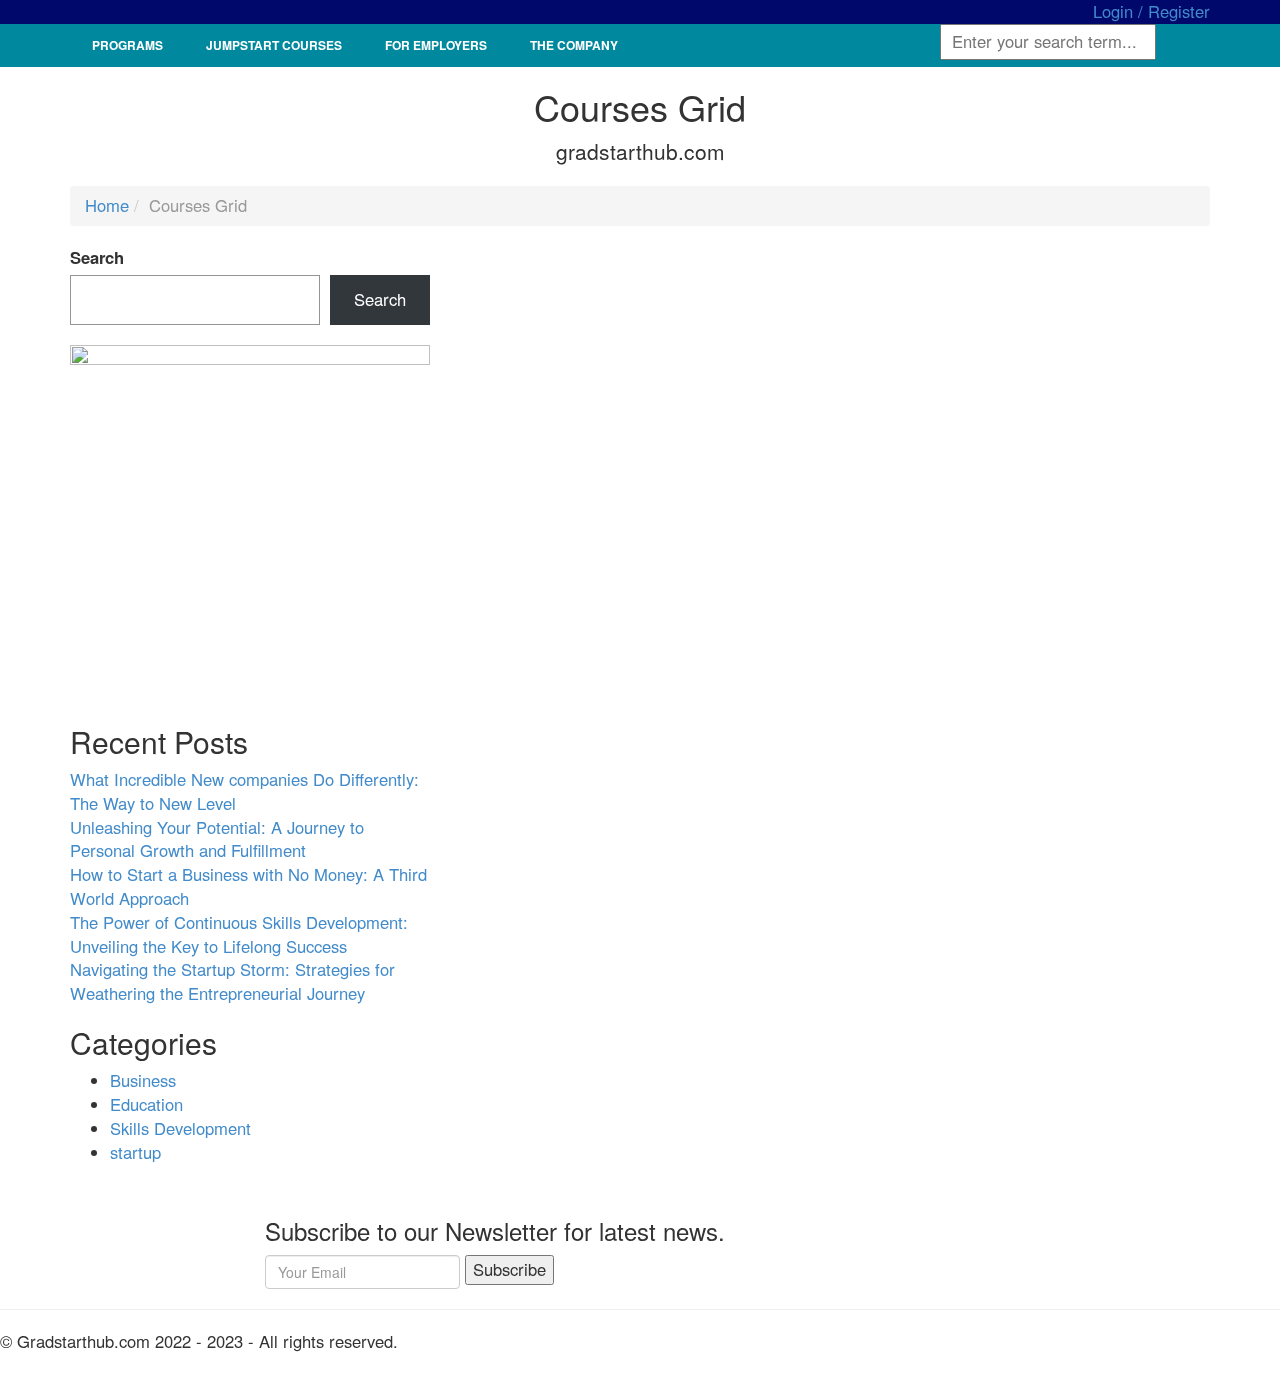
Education (146, 1104)
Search (97, 257)
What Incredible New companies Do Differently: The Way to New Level (244, 791)
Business (143, 1080)
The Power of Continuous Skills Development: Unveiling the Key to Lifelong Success (239, 934)
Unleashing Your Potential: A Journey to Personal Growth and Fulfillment (217, 839)
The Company (574, 45)
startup (135, 1152)
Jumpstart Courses (274, 45)
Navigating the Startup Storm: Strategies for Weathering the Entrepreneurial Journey (232, 981)
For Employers (436, 45)
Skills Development (180, 1128)
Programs (127, 45)
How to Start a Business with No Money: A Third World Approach (248, 886)
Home (107, 205)
